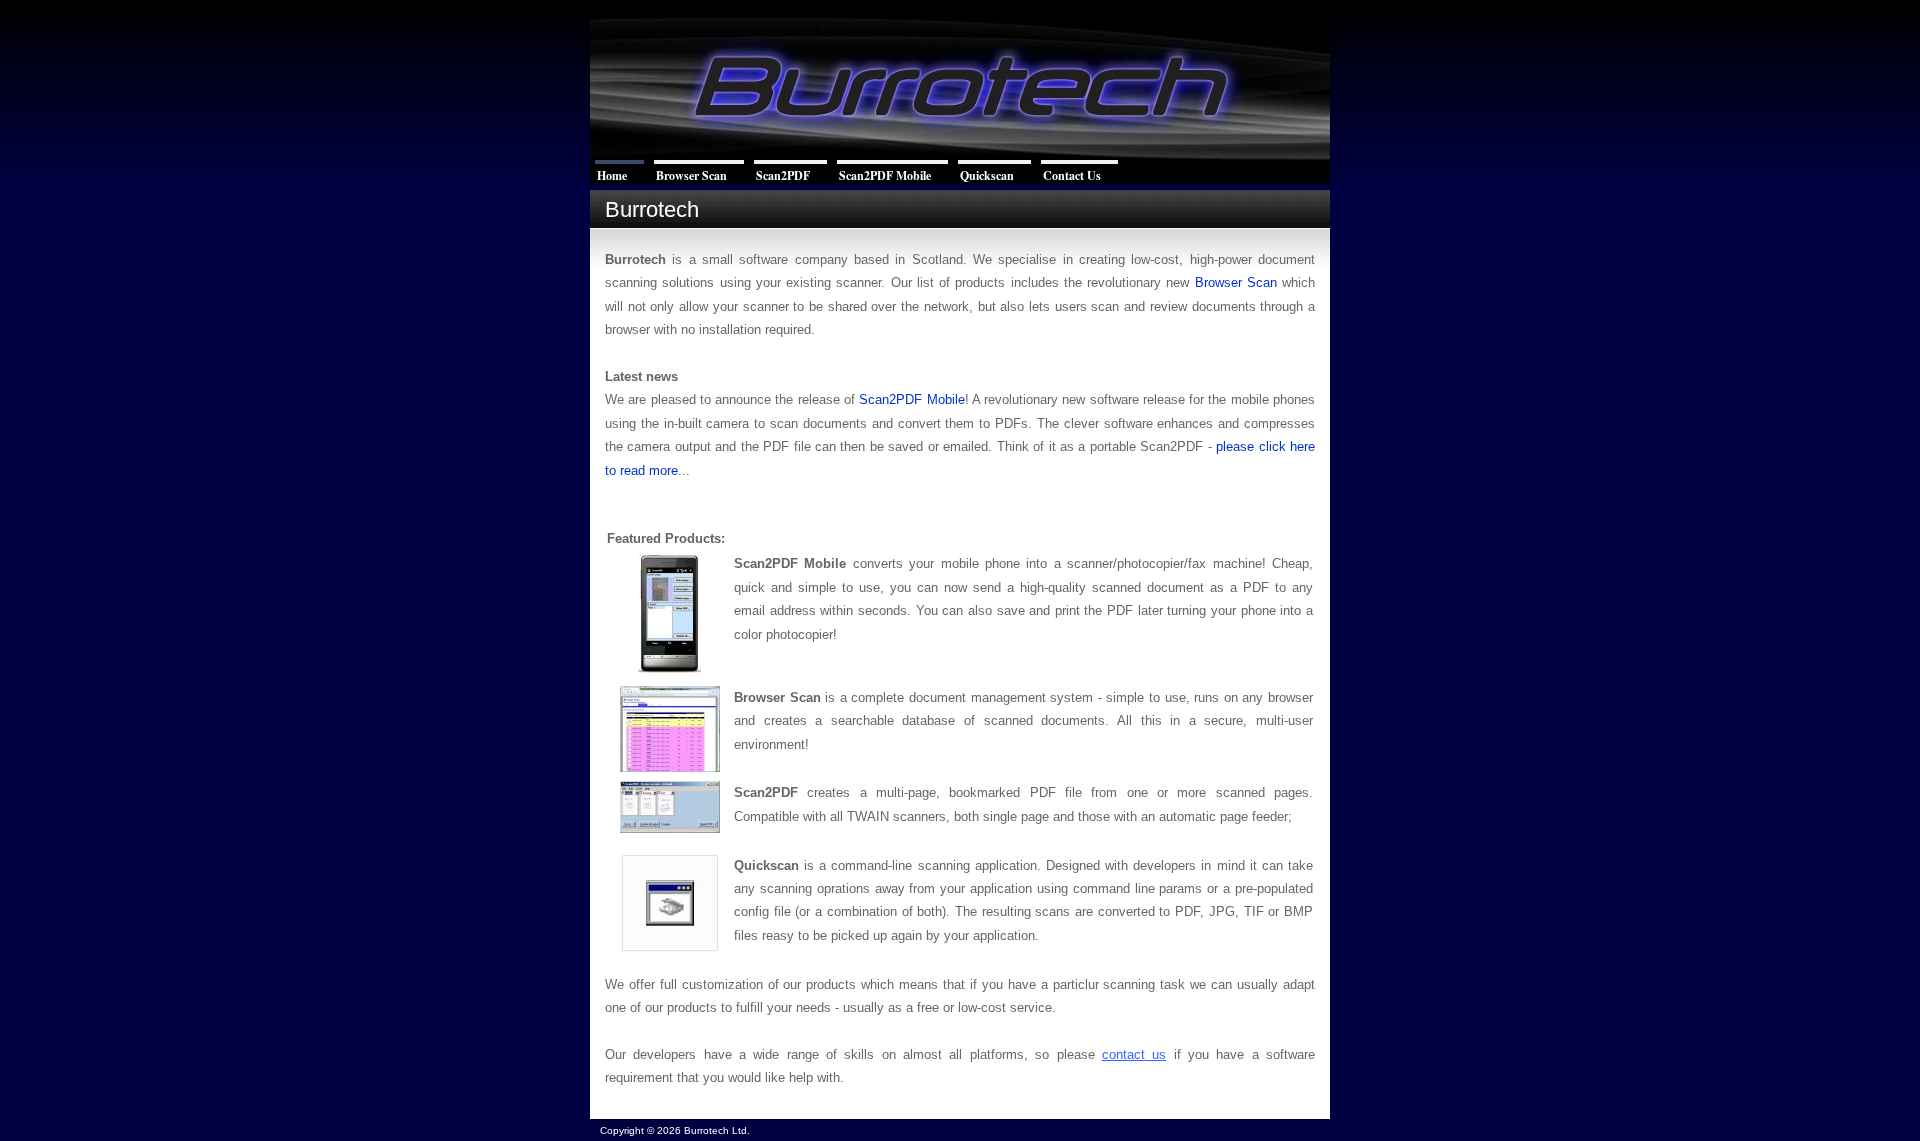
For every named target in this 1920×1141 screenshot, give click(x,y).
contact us (1134, 1054)
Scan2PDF (783, 175)
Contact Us (1072, 175)
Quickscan (987, 175)
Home (612, 175)
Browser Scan (691, 175)
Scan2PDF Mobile (885, 175)
